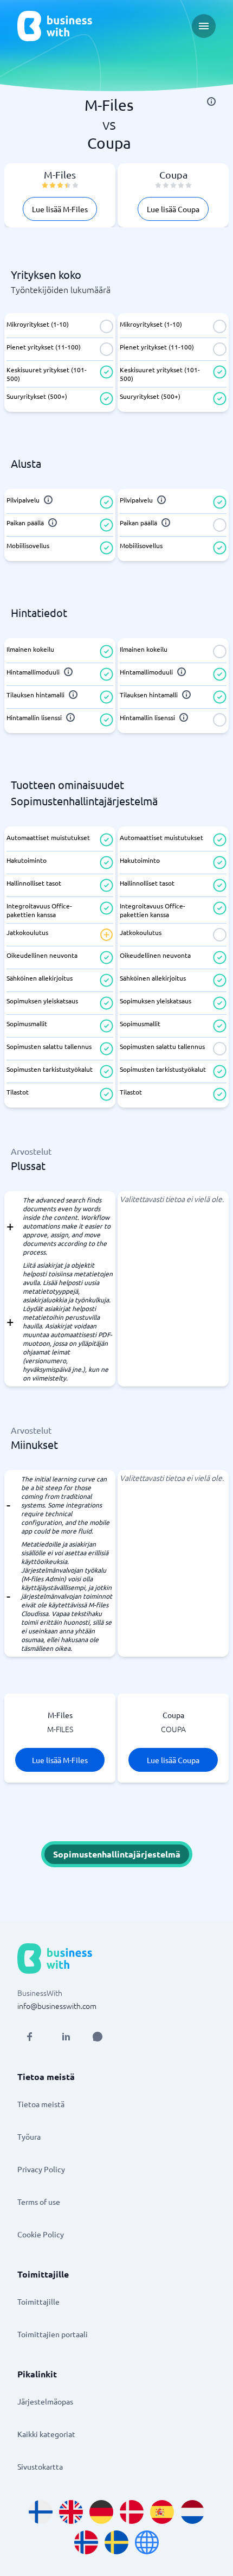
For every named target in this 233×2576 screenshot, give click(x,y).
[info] (211, 101)
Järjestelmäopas (45, 2401)
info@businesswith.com (57, 2006)
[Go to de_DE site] (101, 2512)
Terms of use (39, 2202)
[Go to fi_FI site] (41, 2512)
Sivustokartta (40, 2466)
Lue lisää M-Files (60, 209)
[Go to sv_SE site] (116, 2542)
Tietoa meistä (41, 2104)
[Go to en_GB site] (71, 2512)
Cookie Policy (41, 2234)
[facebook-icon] (29, 2037)
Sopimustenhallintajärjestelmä (117, 1854)
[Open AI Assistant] (98, 2037)
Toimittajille (38, 2301)
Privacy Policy (41, 2169)
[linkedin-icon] (66, 2037)
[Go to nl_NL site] (192, 2512)
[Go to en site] (147, 2542)
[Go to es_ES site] (162, 2512)
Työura (29, 2136)
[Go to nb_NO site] (86, 2542)
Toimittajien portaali (53, 2334)
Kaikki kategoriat (46, 2434)
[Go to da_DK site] (132, 2512)
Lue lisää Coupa (173, 209)
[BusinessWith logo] (55, 26)
